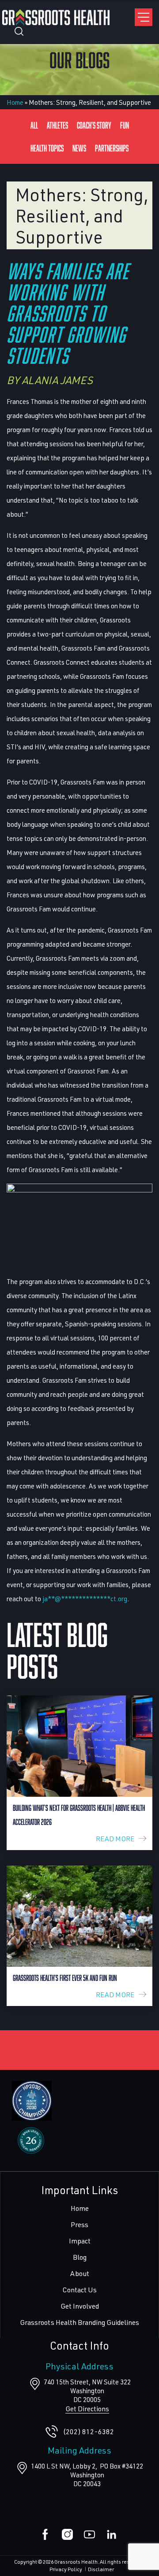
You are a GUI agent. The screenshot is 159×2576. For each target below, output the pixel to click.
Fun (125, 125)
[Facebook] (45, 2534)
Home (15, 102)
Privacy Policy (66, 2569)
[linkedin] (112, 2534)
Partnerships (112, 148)
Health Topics (47, 148)
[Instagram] (67, 2534)
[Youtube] (89, 2534)
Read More (115, 1838)
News (79, 148)
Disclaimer (101, 2569)
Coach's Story (94, 125)
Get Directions (87, 2408)
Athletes (57, 125)
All (34, 125)
